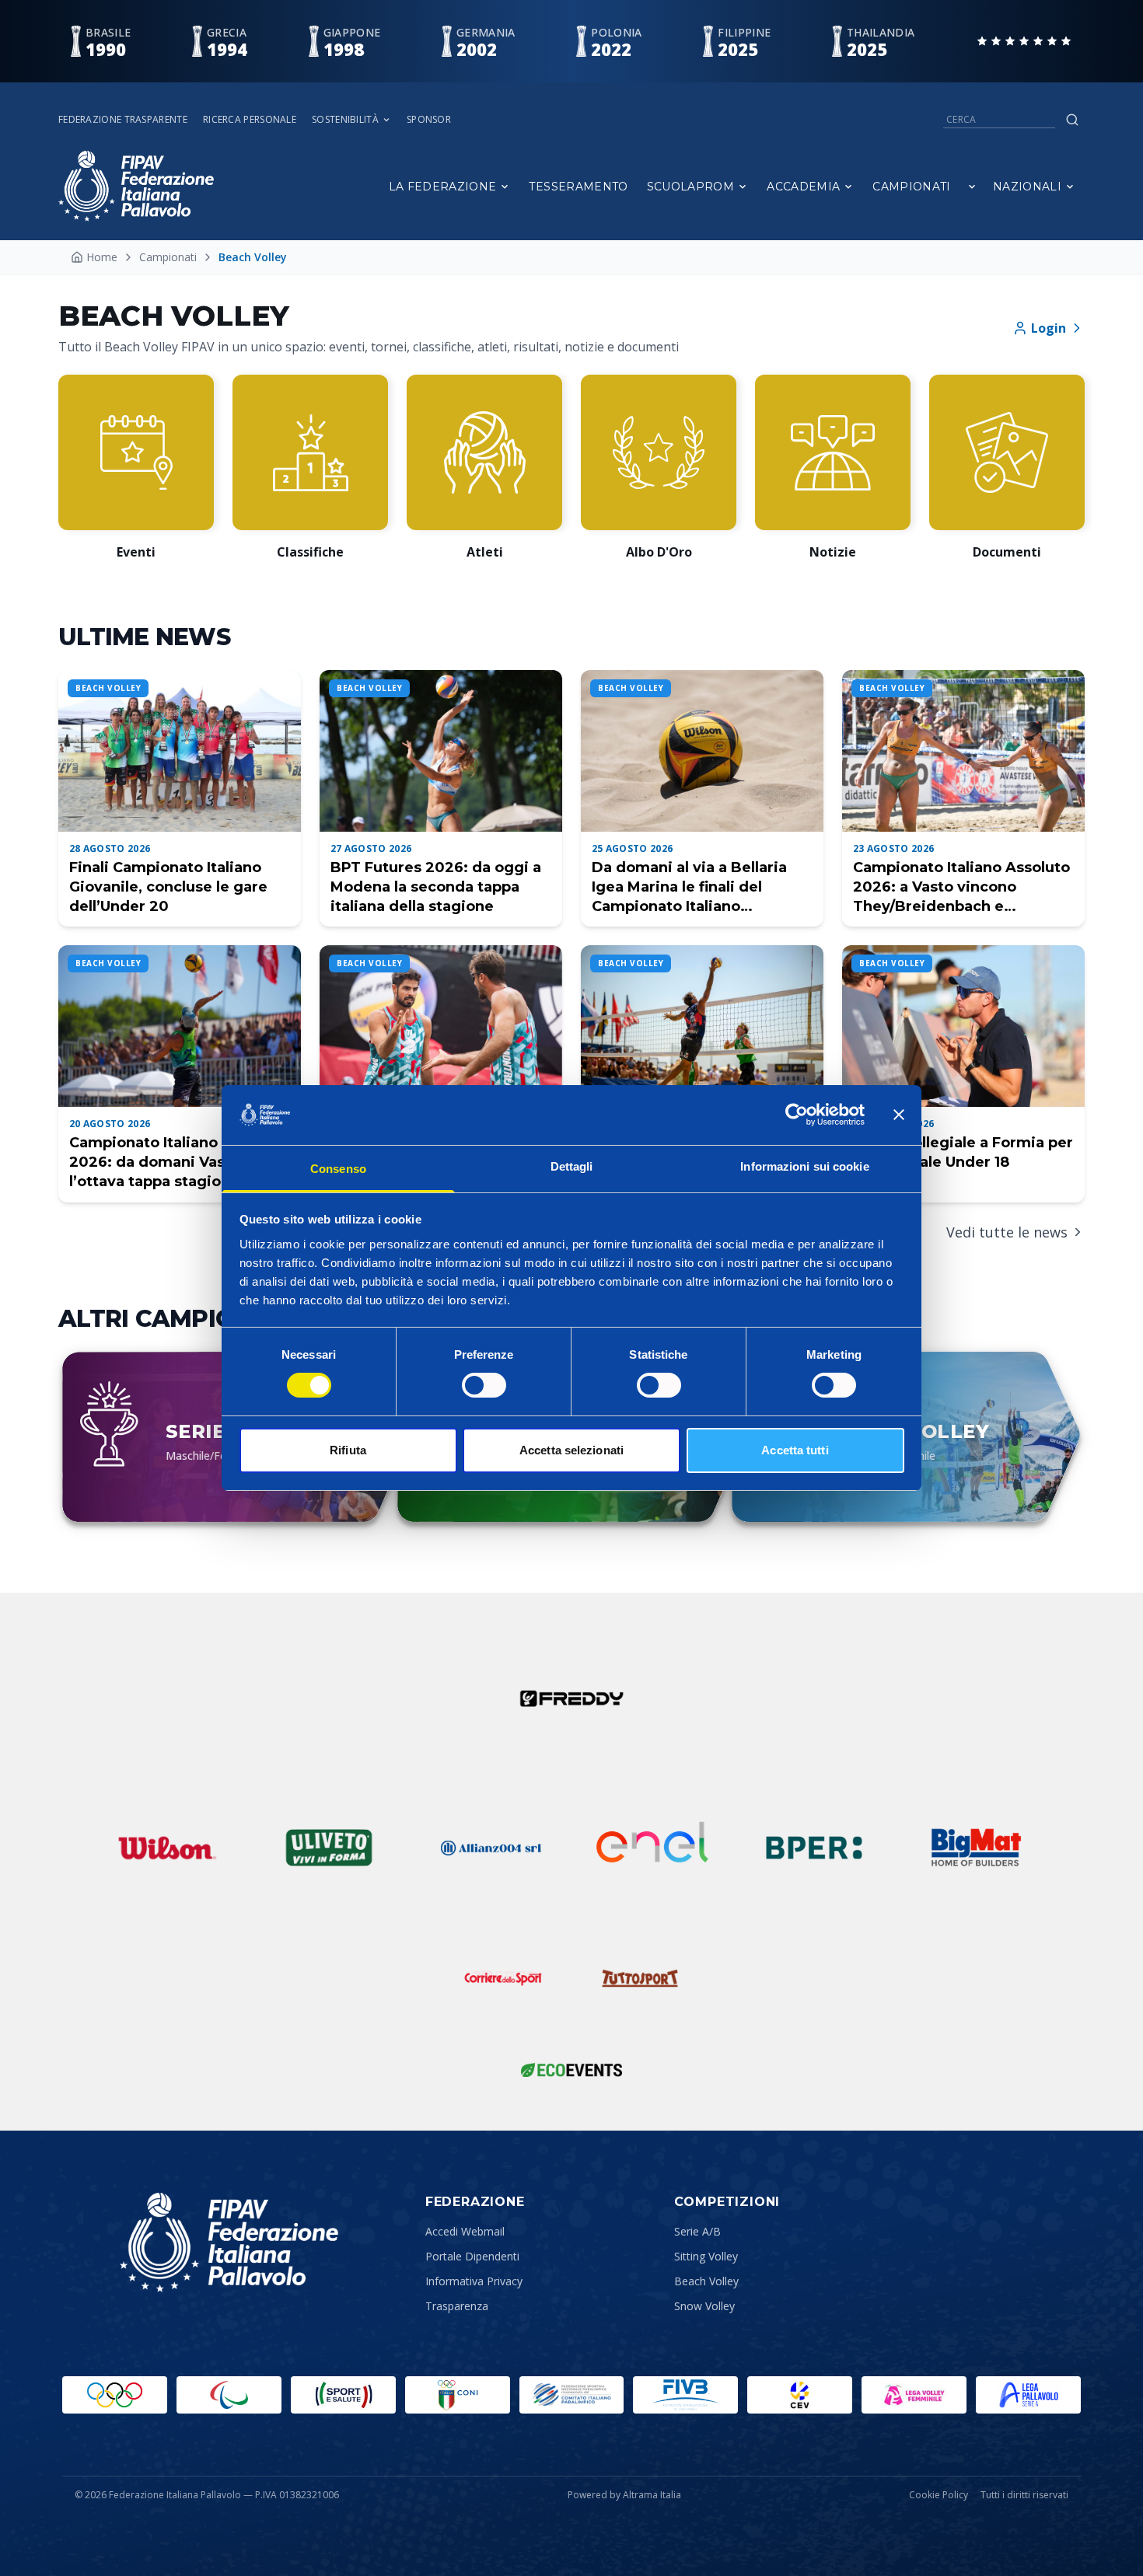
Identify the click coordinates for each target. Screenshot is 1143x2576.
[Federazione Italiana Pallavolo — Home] (136, 186)
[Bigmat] (976, 1848)
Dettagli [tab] (572, 1166)
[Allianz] (491, 1848)
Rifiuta (348, 1450)
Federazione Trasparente (123, 120)
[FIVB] (685, 2395)
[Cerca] (1072, 120)
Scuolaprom (691, 187)
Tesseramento (578, 187)
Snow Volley (704, 2306)
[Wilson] (167, 1848)
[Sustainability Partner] (571, 2070)
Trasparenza (457, 2306)
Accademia (803, 187)
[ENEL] (652, 1848)
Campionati (912, 187)
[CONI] (458, 2395)
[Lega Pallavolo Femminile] (914, 2395)
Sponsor (429, 120)
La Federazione (443, 187)
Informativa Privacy (474, 2281)
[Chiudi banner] (899, 1115)
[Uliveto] (329, 1848)
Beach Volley (706, 2281)
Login (1049, 328)
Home (102, 257)
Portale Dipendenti (472, 2256)
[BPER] (814, 1848)
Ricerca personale (250, 120)
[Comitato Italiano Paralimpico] (572, 2395)
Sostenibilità (345, 120)
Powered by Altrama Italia (624, 2495)
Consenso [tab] (338, 1169)
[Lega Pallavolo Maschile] (1028, 2395)
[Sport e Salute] (343, 2395)
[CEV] (800, 2395)
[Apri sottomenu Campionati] (972, 187)
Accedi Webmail (465, 2231)
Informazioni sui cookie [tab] (804, 1166)
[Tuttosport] (640, 1978)
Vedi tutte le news (1007, 1232)
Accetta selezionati (571, 1450)
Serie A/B (697, 2231)
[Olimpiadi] (115, 2395)
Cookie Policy (939, 2495)
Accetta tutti (795, 1450)
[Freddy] (571, 1698)
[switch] (484, 1385)
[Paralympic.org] (229, 2395)
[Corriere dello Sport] (503, 1978)
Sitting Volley (706, 2256)
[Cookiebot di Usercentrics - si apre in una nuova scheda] (797, 1115)
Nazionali (1027, 187)
